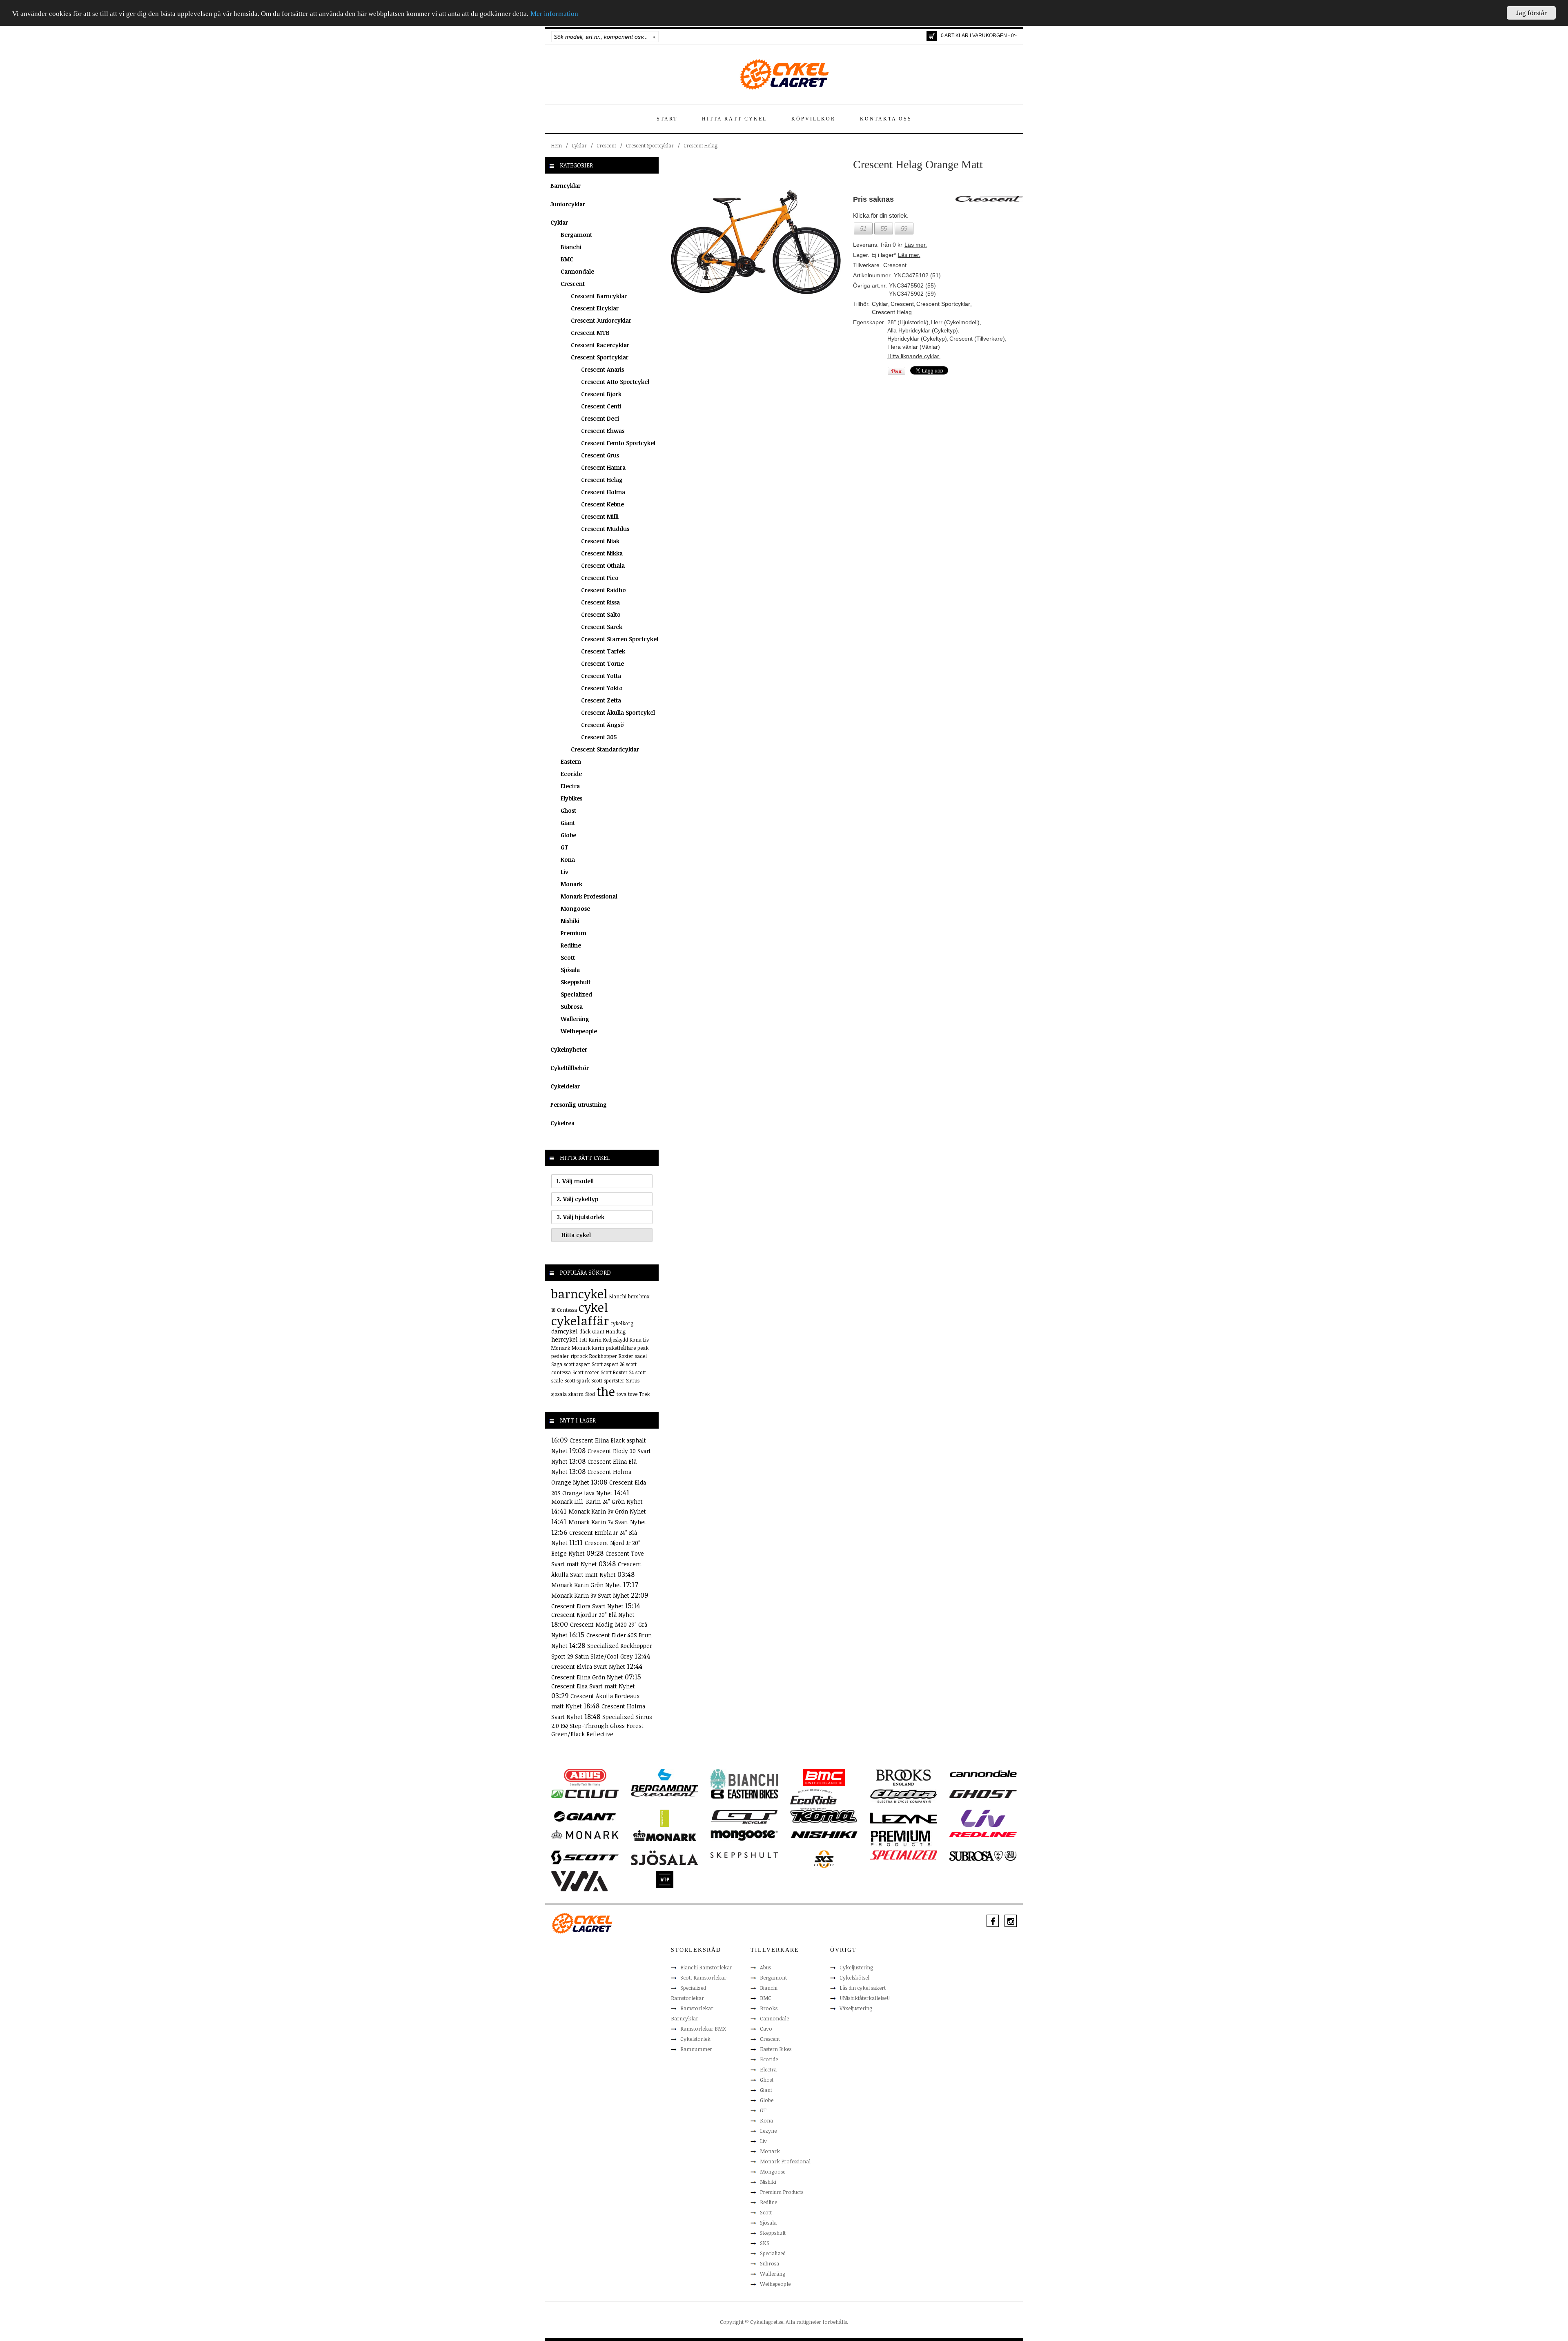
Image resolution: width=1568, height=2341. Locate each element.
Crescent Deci (600, 418)
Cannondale (577, 271)
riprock (579, 1356)
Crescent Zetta (601, 700)
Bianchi (571, 247)
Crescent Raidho (604, 590)
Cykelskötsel (854, 1978)
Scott (568, 958)
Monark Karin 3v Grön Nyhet (607, 1511)
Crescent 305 (599, 737)
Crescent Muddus (605, 529)
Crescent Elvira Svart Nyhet (589, 1667)
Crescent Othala (603, 565)
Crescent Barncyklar (599, 296)
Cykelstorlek (695, 2039)
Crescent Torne (602, 663)
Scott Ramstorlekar (703, 1978)
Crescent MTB (590, 333)
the (606, 1391)
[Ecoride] (813, 1799)
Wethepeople (579, 1031)
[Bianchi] (744, 1780)
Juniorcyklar (568, 204)
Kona (568, 859)
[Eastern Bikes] (744, 1794)
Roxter (626, 1356)
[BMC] (824, 1777)
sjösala (559, 1394)
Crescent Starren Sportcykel (620, 639)
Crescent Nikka (602, 553)
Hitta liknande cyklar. (914, 356)
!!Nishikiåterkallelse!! (865, 1998)
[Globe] (665, 1818)
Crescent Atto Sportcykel (615, 382)
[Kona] (824, 1816)
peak (643, 1348)
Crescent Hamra (603, 467)
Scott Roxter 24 (617, 1372)
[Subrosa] (983, 1855)
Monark (571, 884)
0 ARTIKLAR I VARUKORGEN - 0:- (979, 36)
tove (633, 1394)
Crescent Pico (600, 578)
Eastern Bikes (776, 2049)
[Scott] (585, 1857)
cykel (593, 1307)
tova (621, 1394)
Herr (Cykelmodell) (955, 322)
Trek (644, 1394)
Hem (557, 145)
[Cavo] (585, 1793)
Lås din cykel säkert (863, 1988)
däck (585, 1331)
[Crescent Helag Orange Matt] (756, 242)
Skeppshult (576, 982)
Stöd (590, 1394)
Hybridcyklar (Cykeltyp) (917, 339)
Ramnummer (696, 2049)
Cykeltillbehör (570, 1068)
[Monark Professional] (665, 1835)
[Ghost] (983, 1793)
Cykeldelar (565, 1086)
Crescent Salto (601, 614)
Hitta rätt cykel (734, 119)
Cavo (766, 2029)
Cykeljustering (856, 1967)
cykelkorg (622, 1323)
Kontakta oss (886, 119)
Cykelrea (562, 1123)
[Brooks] (903, 1777)
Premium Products (782, 2192)
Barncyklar (566, 186)
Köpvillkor (813, 119)
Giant (568, 823)
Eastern (571, 761)
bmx (633, 1296)
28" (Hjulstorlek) (908, 322)
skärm (576, 1394)
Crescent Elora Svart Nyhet (588, 1606)
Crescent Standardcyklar (605, 749)
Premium (574, 933)
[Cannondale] (983, 1773)
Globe (568, 835)
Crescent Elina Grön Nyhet (588, 1677)
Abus (765, 1967)
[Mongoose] (744, 1835)
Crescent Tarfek (603, 651)
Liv (565, 872)
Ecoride (571, 774)
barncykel (579, 1294)
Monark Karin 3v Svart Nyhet (591, 1595)
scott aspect (577, 1364)
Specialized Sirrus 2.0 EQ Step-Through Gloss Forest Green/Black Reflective (602, 1725)
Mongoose (575, 909)
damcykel (565, 1331)
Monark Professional (589, 896)
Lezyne (768, 2131)
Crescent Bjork (601, 394)
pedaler (560, 1356)
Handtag (616, 1331)
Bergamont (576, 235)
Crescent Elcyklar (595, 308)
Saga (557, 1364)
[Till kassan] (932, 36)
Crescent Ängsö (602, 725)
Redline (571, 945)
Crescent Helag (700, 145)
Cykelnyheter (569, 1049)
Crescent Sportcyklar (650, 145)
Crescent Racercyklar (600, 345)
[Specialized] (903, 1855)
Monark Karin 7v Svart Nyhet (607, 1522)
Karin (595, 1340)
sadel (641, 1356)
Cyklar (579, 145)
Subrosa (572, 1007)
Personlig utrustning (579, 1105)
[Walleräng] (579, 1880)
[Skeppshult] (744, 1855)
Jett (583, 1340)
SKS (765, 2243)
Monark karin (588, 1348)
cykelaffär (580, 1321)
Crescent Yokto (602, 688)
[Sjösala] (665, 1857)
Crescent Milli (600, 516)
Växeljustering (856, 2008)
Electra (570, 786)
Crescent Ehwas (603, 431)
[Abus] (585, 1777)
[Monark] (585, 1834)
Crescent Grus (600, 455)
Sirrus (633, 1380)
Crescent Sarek (602, 627)
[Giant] (585, 1816)
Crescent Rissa (600, 602)
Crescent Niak (600, 541)
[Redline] (983, 1834)
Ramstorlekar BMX (703, 2029)
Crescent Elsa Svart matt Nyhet (593, 1686)
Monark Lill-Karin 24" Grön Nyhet (597, 1502)
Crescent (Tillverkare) (977, 339)
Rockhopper (603, 1356)
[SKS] (824, 1859)
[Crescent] (665, 1793)
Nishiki (570, 921)
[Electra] (903, 1796)
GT (565, 847)
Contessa (567, 1310)
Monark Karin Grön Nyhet (587, 1585)
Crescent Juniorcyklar (601, 320)
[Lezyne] (903, 1818)
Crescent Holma (603, 492)
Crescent (606, 145)
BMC (567, 259)
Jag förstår (1531, 13)
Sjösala (570, 970)
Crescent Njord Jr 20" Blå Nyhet (593, 1615)
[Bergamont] (665, 1780)
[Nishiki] (824, 1834)
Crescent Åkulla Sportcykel (618, 712)
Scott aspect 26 (608, 1364)
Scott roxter (586, 1372)
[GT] (744, 1816)
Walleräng (575, 1019)
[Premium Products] (901, 1837)
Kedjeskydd (616, 1340)
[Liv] (983, 1818)
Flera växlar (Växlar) (914, 347)
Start (667, 119)
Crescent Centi (601, 406)
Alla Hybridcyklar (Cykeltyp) (923, 330)
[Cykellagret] (784, 74)
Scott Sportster (608, 1380)
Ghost (568, 810)
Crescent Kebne (602, 504)
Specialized (576, 994)
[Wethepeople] (665, 1879)
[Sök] (654, 37)
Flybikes (571, 798)
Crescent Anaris (602, 369)
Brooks (769, 2008)
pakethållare (621, 1348)
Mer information (554, 14)
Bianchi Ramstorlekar (706, 1967)
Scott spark (577, 1380)
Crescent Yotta (601, 676)
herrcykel (565, 1339)
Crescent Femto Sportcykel (618, 443)
